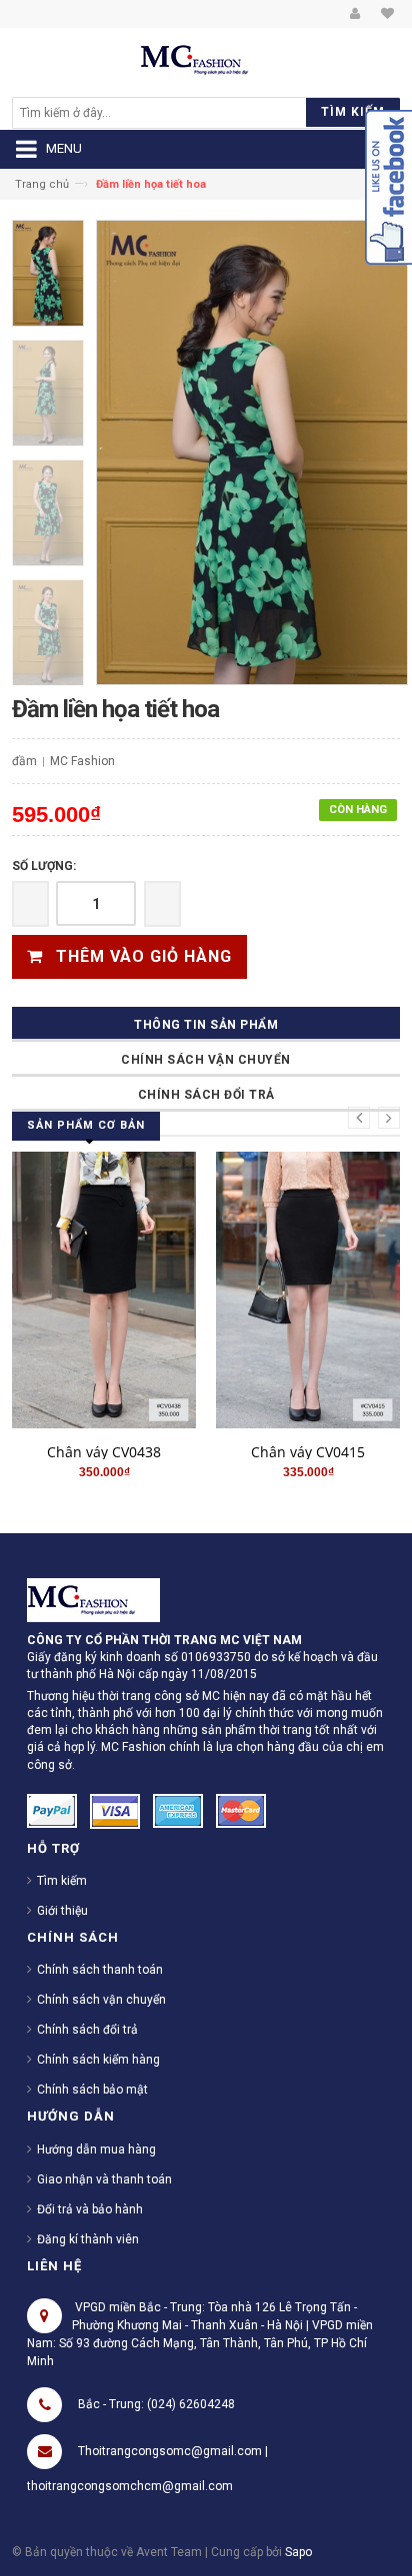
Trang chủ (42, 184)
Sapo (298, 2552)
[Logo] (93, 1599)
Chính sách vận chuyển (206, 1060)
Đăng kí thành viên (88, 2239)
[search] (158, 113)
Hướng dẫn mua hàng (96, 2149)
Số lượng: (44, 866)
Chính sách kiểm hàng (98, 2060)
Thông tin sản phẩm (206, 1025)
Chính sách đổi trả (206, 1095)
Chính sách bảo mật (92, 2090)
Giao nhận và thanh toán (104, 2179)
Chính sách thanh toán (100, 1970)
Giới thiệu (62, 1911)
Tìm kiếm (62, 1881)
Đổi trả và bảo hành (90, 2209)
